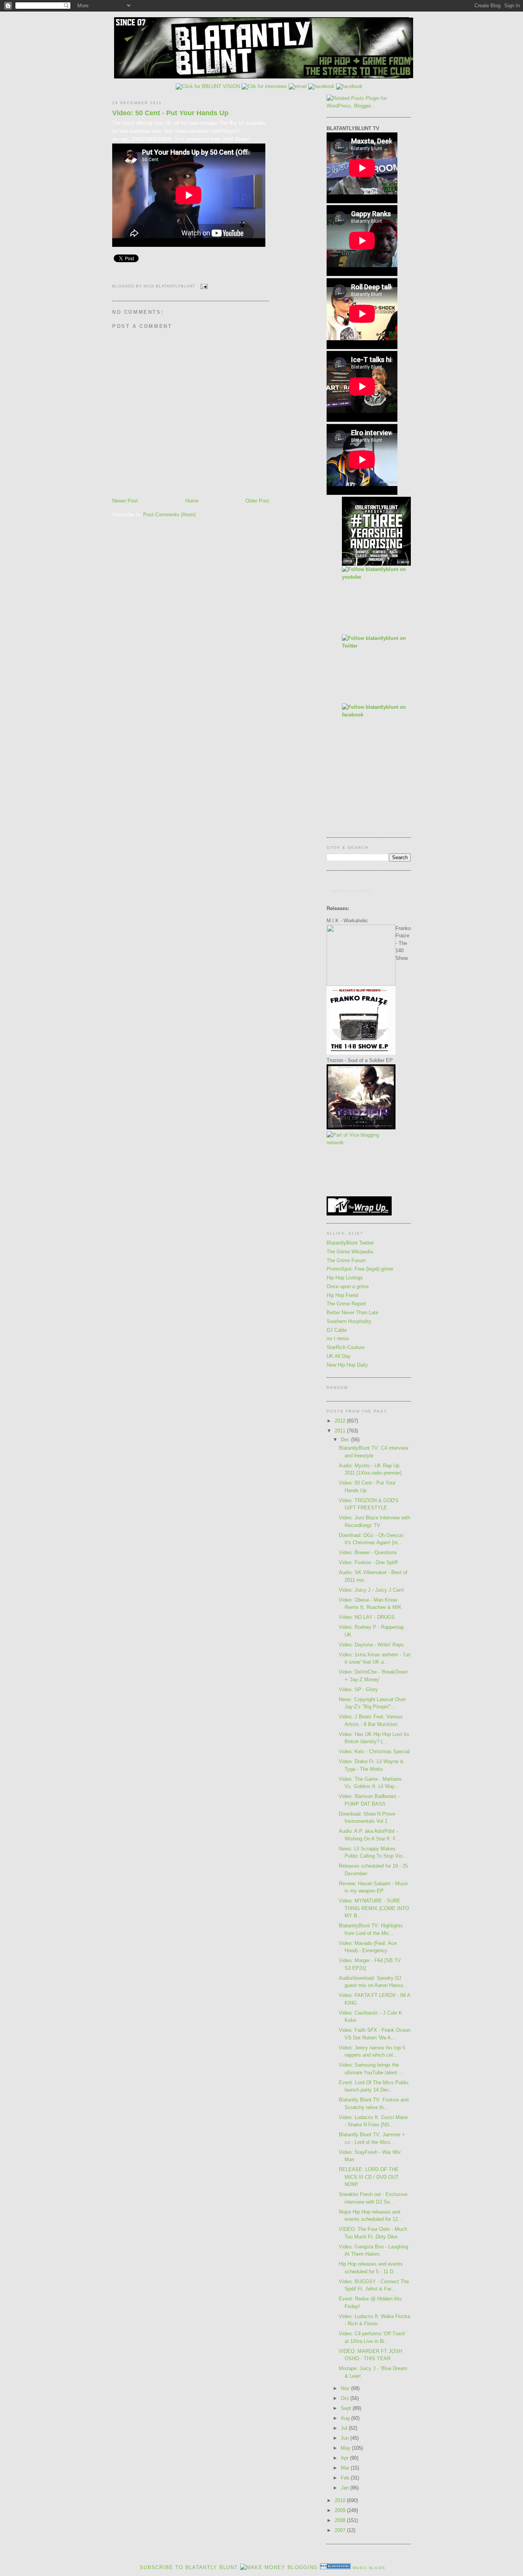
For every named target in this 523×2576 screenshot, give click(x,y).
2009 (341, 2510)
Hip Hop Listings (345, 1278)
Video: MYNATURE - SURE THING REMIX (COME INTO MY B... (374, 1908)
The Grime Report (346, 1304)
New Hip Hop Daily (347, 1365)
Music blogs (369, 2568)
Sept (347, 2408)
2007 (341, 2530)
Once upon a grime (348, 1286)
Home (192, 501)
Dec (346, 1440)
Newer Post (125, 501)
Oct (346, 2398)
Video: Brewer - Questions (368, 1552)
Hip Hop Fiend (342, 1295)
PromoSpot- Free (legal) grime (360, 1269)
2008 (341, 2520)
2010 (341, 2500)
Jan (346, 2488)
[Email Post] (203, 286)
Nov (346, 2388)
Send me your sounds (351, 891)
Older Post (257, 501)
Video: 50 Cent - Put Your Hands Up (170, 113)
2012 (341, 1421)
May (346, 2448)
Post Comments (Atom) (169, 515)
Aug (346, 2418)
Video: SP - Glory (358, 1689)
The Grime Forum (346, 1260)
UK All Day (339, 1356)
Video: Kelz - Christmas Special (374, 1751)
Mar (346, 2468)
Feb (346, 2478)
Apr (345, 2458)
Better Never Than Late (352, 1312)
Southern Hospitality (349, 1321)
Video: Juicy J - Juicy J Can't (371, 1590)
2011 (341, 1431)
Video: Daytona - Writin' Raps (371, 1645)
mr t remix (338, 1339)
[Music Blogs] (335, 2567)
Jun (346, 2438)
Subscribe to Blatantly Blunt (189, 2567)
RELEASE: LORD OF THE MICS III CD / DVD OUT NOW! (369, 2177)
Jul (345, 2428)
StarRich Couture (346, 1347)
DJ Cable (337, 1330)
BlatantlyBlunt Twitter (350, 1243)
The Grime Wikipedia (350, 1252)
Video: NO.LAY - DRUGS (367, 1617)
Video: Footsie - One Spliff (368, 1562)
